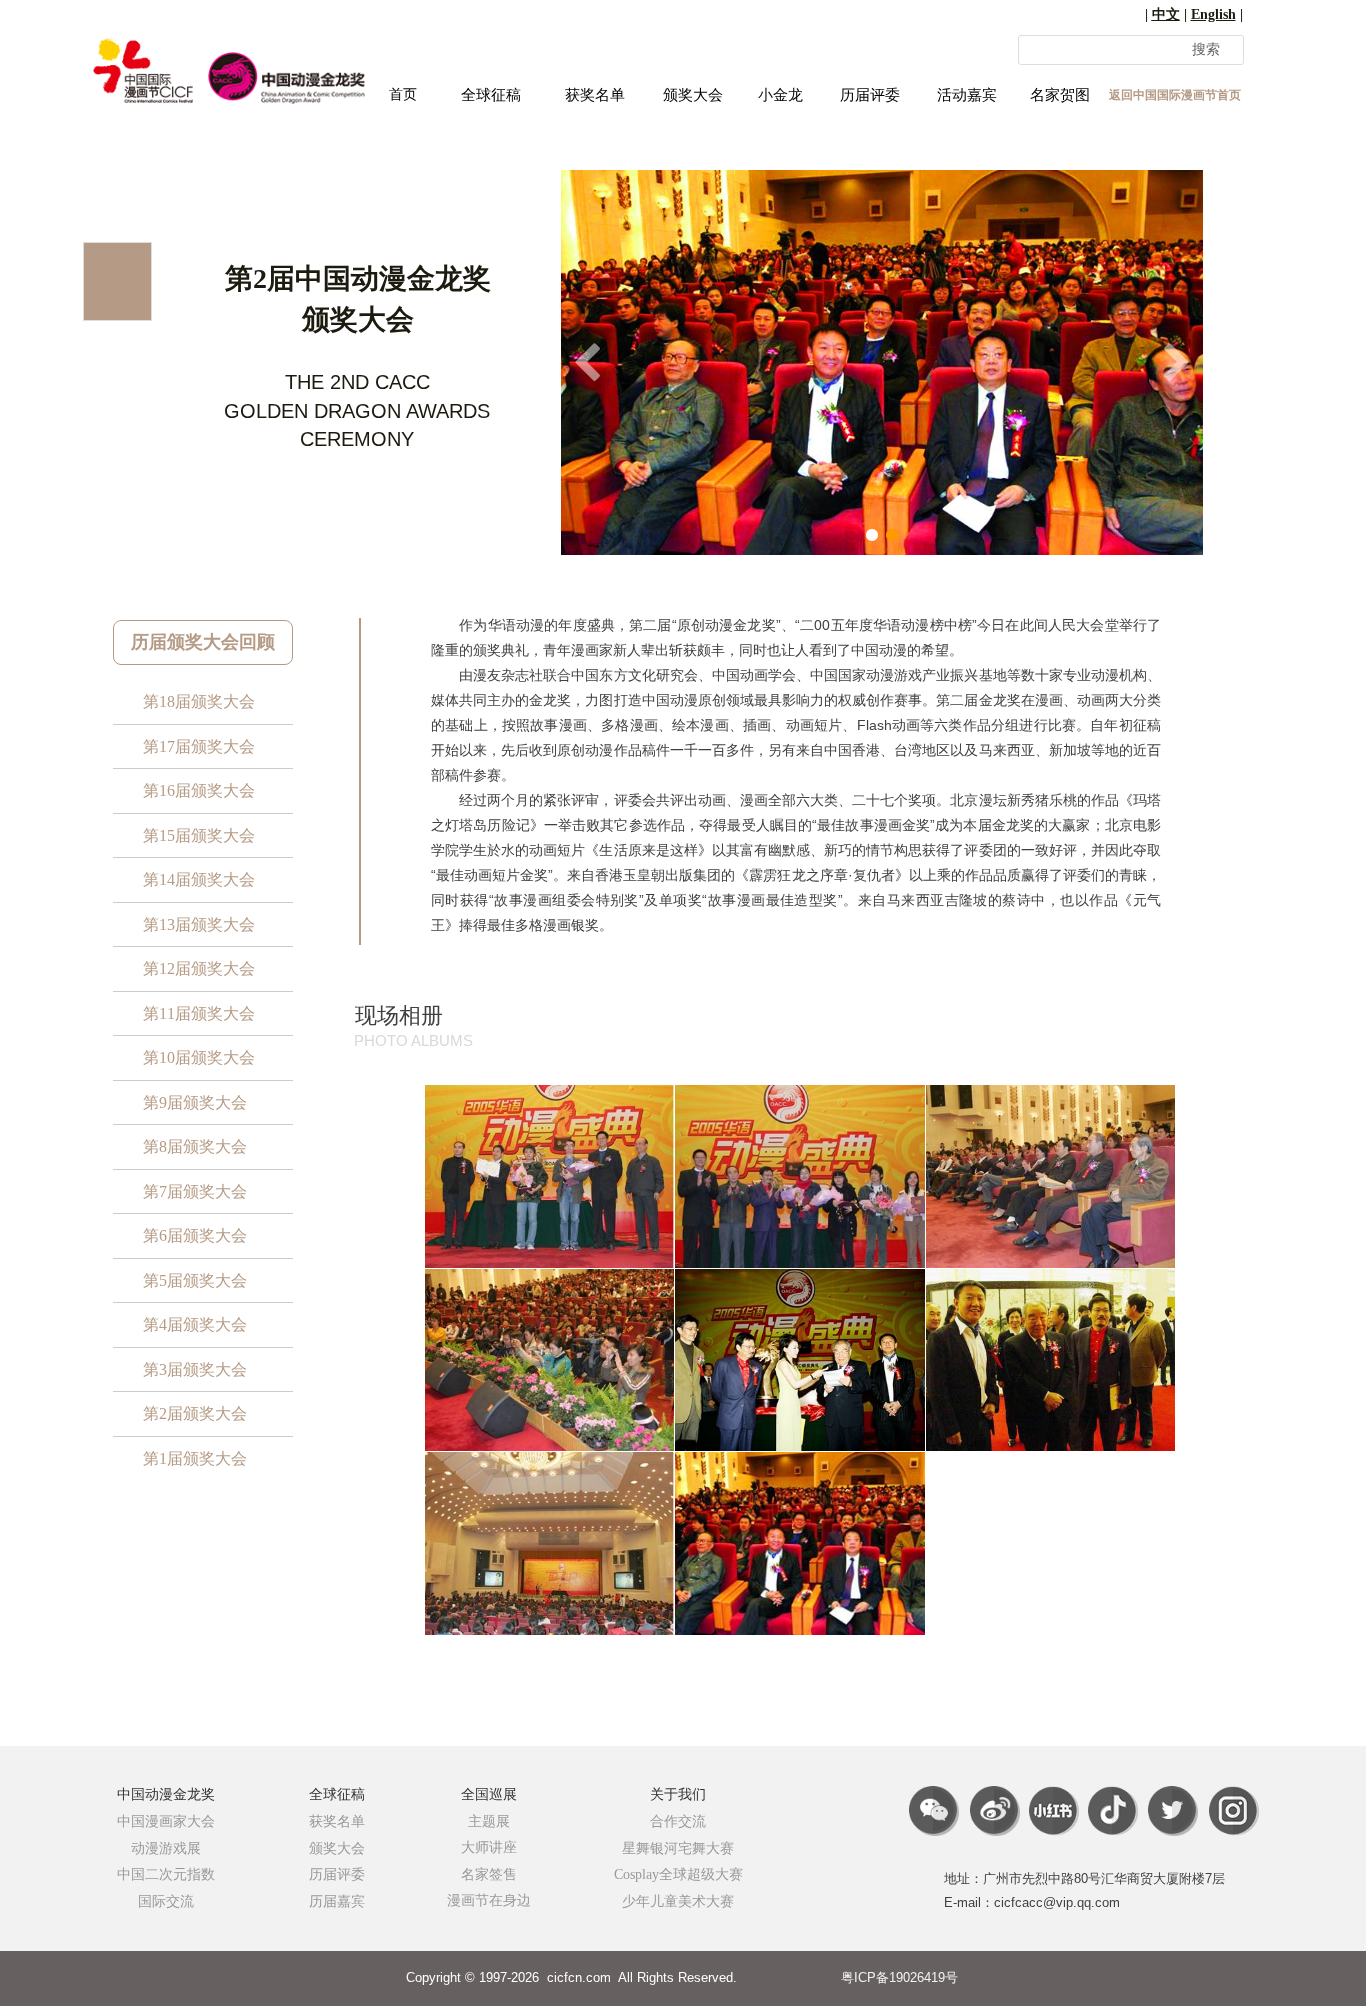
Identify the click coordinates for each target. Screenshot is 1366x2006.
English (1213, 14)
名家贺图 (1060, 95)
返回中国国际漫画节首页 (1175, 95)
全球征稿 (491, 95)
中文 (1166, 14)
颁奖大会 (693, 95)
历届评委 (870, 95)
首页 (403, 94)
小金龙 (780, 95)
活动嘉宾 (967, 95)
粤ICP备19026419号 (899, 1977)
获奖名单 (595, 95)
